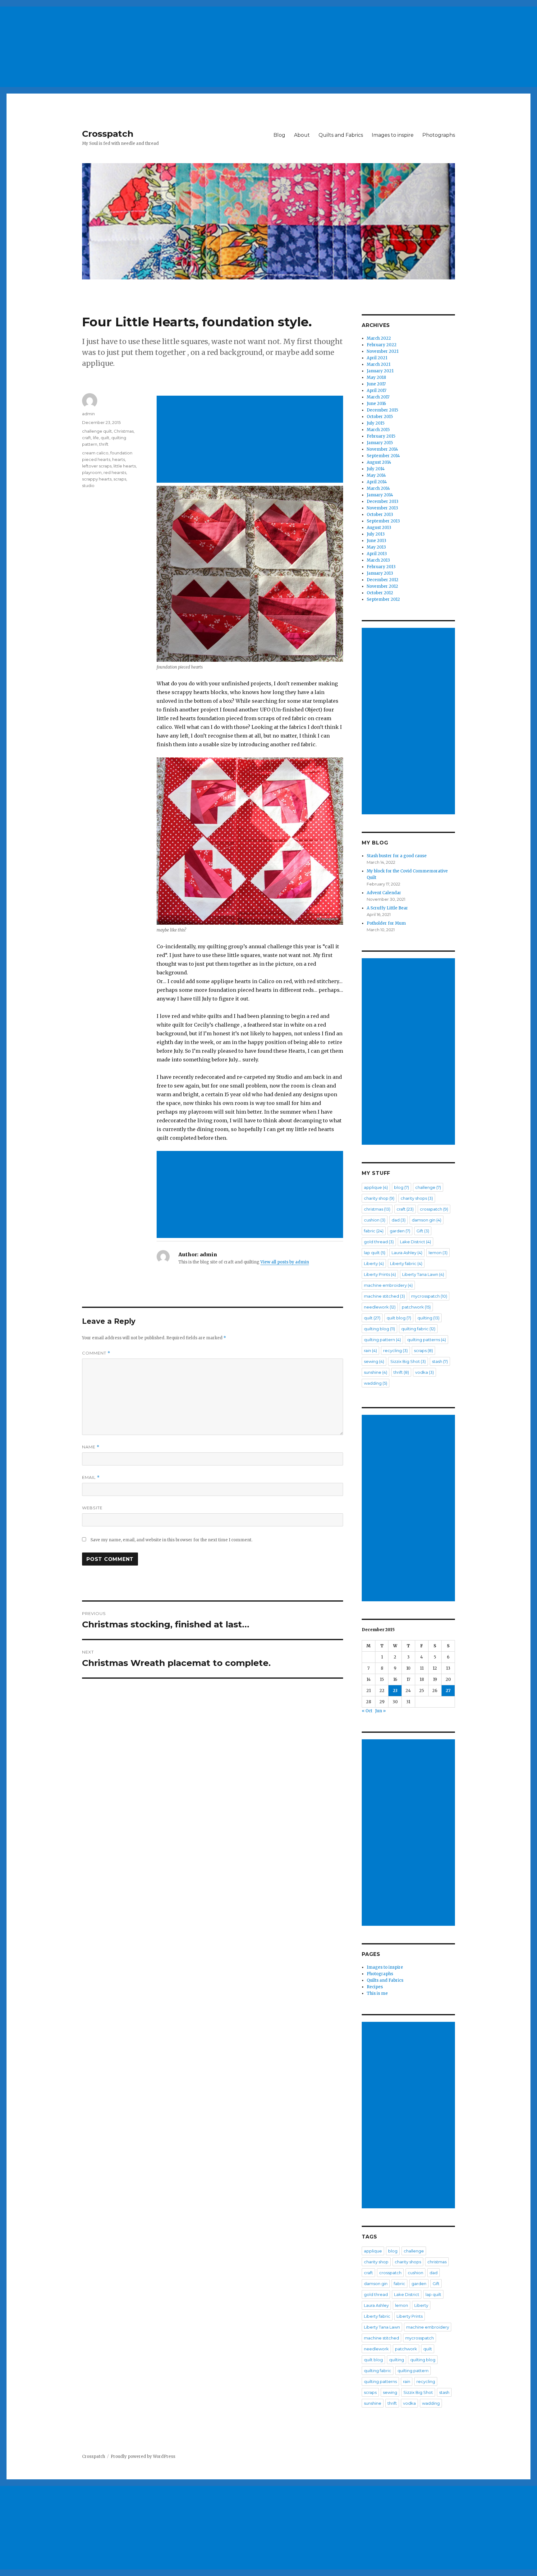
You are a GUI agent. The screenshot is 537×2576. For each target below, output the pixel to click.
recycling (395, 1350)
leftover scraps (97, 466)
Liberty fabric (406, 1263)
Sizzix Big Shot (408, 1361)
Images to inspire (393, 135)
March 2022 (379, 338)
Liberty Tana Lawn (423, 1274)
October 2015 (380, 417)
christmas (377, 1209)
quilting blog (379, 1329)
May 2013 (376, 547)
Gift (423, 1231)
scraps (120, 479)
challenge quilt (97, 431)
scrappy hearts (97, 479)
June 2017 (376, 384)
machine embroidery (388, 1285)
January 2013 (380, 573)
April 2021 (377, 358)
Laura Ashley (407, 1253)
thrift (104, 444)
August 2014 (379, 462)
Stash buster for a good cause (397, 856)
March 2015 (378, 430)
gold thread (379, 1242)
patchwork (416, 1307)
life (96, 438)
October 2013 (380, 515)
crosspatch (434, 1209)
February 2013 (381, 567)
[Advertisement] (188, 44)
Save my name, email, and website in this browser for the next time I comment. (171, 1540)
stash (440, 1361)
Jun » (380, 1711)
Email (91, 1477)
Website (92, 1508)
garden (400, 1231)
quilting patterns (427, 1340)
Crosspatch (108, 134)
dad (399, 1220)
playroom (92, 472)
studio (88, 485)
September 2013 (383, 521)
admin (88, 414)
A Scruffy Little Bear (387, 908)
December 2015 (382, 410)
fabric (374, 1231)
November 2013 (382, 508)
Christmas (124, 431)
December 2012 (383, 580)
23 (395, 1691)
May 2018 (376, 377)
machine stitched (384, 1296)
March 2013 (378, 560)
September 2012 (383, 599)
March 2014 (378, 488)
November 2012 (382, 586)
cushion (375, 1220)
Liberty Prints (380, 1274)
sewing (374, 1361)
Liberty (374, 1263)
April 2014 (377, 482)
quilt (105, 438)
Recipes (375, 1987)
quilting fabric (418, 1329)
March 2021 (379, 364)
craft (87, 438)
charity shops (417, 1198)
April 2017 (376, 391)
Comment (96, 1353)
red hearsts (115, 472)
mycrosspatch (429, 1296)
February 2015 (381, 436)
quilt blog (399, 1318)
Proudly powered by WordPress (143, 2456)
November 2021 (383, 351)
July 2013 (376, 534)
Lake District (415, 1242)
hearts (119, 459)
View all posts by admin (285, 1262)
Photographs (439, 135)
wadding (376, 1383)
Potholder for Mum (386, 923)
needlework (380, 1307)
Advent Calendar (384, 893)
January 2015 (380, 443)
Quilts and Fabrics (341, 135)
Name (91, 1447)
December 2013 (383, 501)
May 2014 (376, 475)
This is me (377, 1993)
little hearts (125, 466)
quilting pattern (382, 1340)
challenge (428, 1187)
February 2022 (382, 345)
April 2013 (377, 554)
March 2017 (378, 397)
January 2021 (380, 371)
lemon (438, 1253)
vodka (425, 1372)
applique (376, 1187)
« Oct (367, 1711)
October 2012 (380, 593)
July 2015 (376, 423)
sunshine (376, 1372)
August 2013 (379, 528)
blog (402, 1187)
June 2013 (376, 541)
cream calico (95, 453)
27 (448, 1691)
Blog (279, 135)
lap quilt (375, 1253)
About (302, 135)
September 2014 (383, 456)
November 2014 (382, 449)
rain (370, 1350)
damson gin (427, 1220)
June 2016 (376, 404)
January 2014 (380, 495)
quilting (428, 1318)
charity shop (379, 1198)
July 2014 (376, 469)
